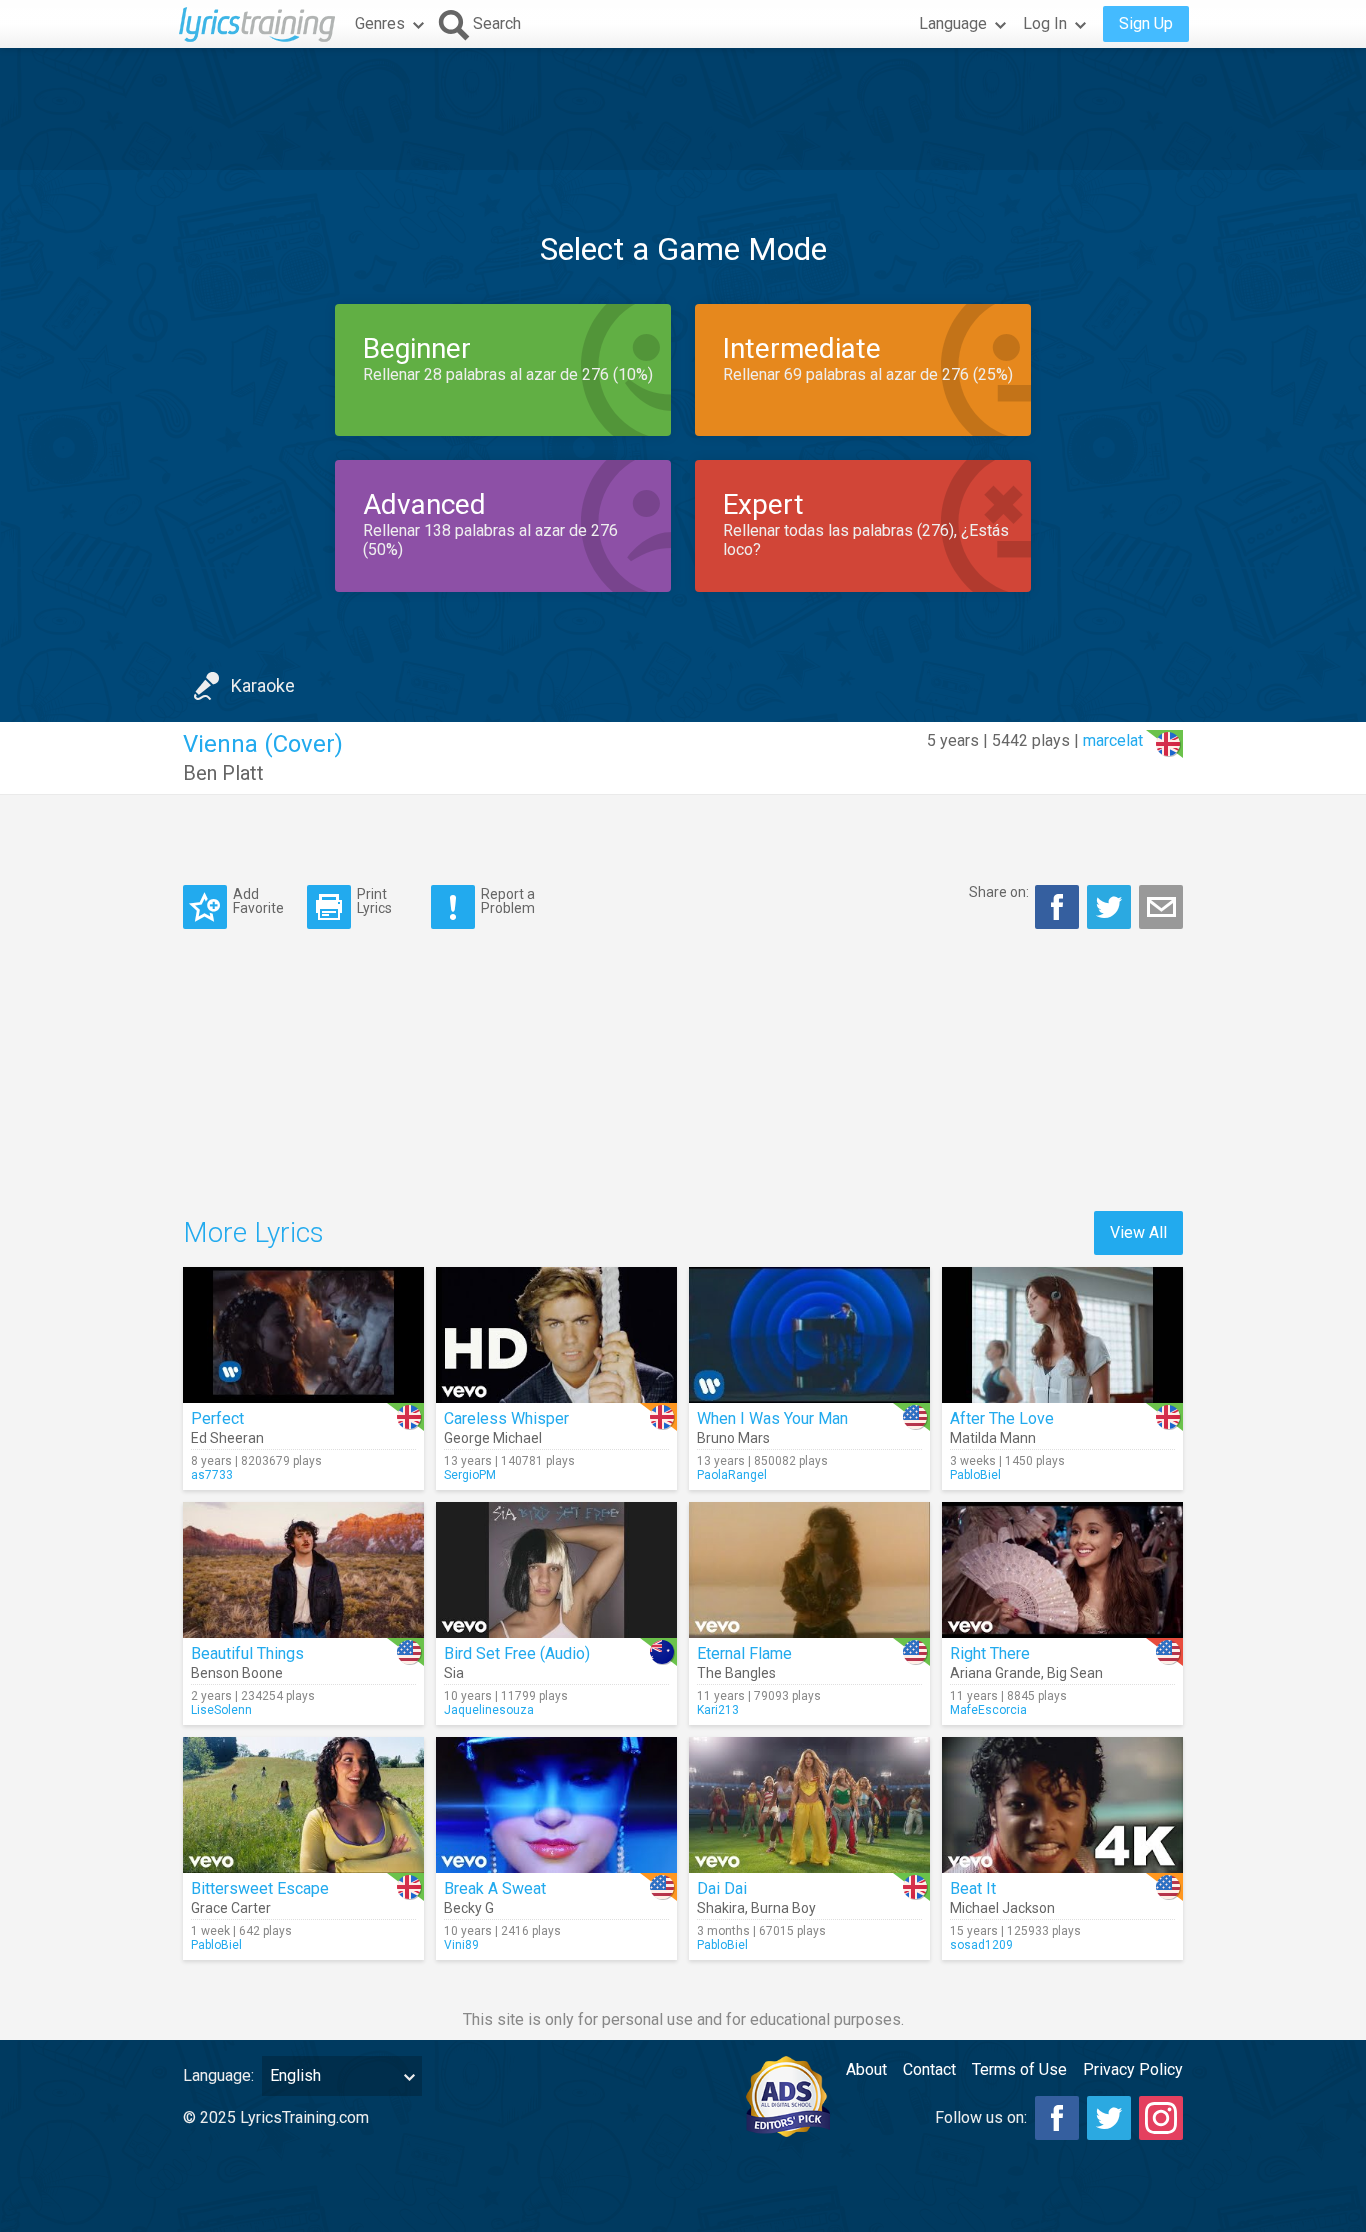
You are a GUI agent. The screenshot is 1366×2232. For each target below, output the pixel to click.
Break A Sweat (495, 1888)
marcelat (1113, 740)
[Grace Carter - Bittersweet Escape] (303, 1805)
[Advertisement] (683, 109)
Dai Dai (722, 1888)
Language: (218, 2075)
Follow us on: (981, 2117)
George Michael (493, 1438)
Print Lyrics (374, 900)
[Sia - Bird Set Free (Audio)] (556, 1570)
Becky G (469, 1908)
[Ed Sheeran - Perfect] (303, 1335)
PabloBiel (975, 1475)
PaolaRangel (732, 1475)
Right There (990, 1653)
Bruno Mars (733, 1438)
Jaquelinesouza (489, 1710)
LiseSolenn (221, 1710)
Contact (929, 2069)
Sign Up (1146, 23)
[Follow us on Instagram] (1161, 2118)
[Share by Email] (1161, 907)
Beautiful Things (247, 1653)
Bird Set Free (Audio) (517, 1653)
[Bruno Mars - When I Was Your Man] (809, 1335)
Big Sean (1075, 1673)
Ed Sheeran (227, 1438)
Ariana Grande (995, 1673)
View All (1138, 1232)
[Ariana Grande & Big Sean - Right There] (1062, 1570)
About (866, 2069)
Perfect (217, 1418)
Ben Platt (223, 773)
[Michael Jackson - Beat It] (1062, 1805)
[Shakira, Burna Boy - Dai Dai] (809, 1805)
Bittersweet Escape (260, 1888)
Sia (454, 1673)
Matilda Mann (993, 1438)
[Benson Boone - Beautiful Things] (303, 1570)
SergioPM (470, 1475)
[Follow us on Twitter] (1109, 2118)
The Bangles (736, 1673)
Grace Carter (231, 1908)
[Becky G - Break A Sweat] (556, 1805)
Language (953, 23)
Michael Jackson (1002, 1908)
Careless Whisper (506, 1418)
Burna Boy (783, 1908)
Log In (1045, 23)
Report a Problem (508, 900)
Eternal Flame (744, 1653)
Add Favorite (258, 900)
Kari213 (718, 1710)
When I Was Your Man (772, 1418)
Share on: (999, 892)
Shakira (721, 1908)
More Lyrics (253, 1232)
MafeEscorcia (988, 1710)
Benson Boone (237, 1673)
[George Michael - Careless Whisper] (556, 1335)
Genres (380, 23)
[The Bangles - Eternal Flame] (809, 1570)
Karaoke (263, 685)
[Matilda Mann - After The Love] (1062, 1335)
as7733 (212, 1475)
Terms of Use (1019, 2069)
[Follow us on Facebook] (1057, 2118)
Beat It (973, 1888)
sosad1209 (981, 1945)
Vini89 (461, 1945)
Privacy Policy (1133, 2069)
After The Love (1002, 1418)
